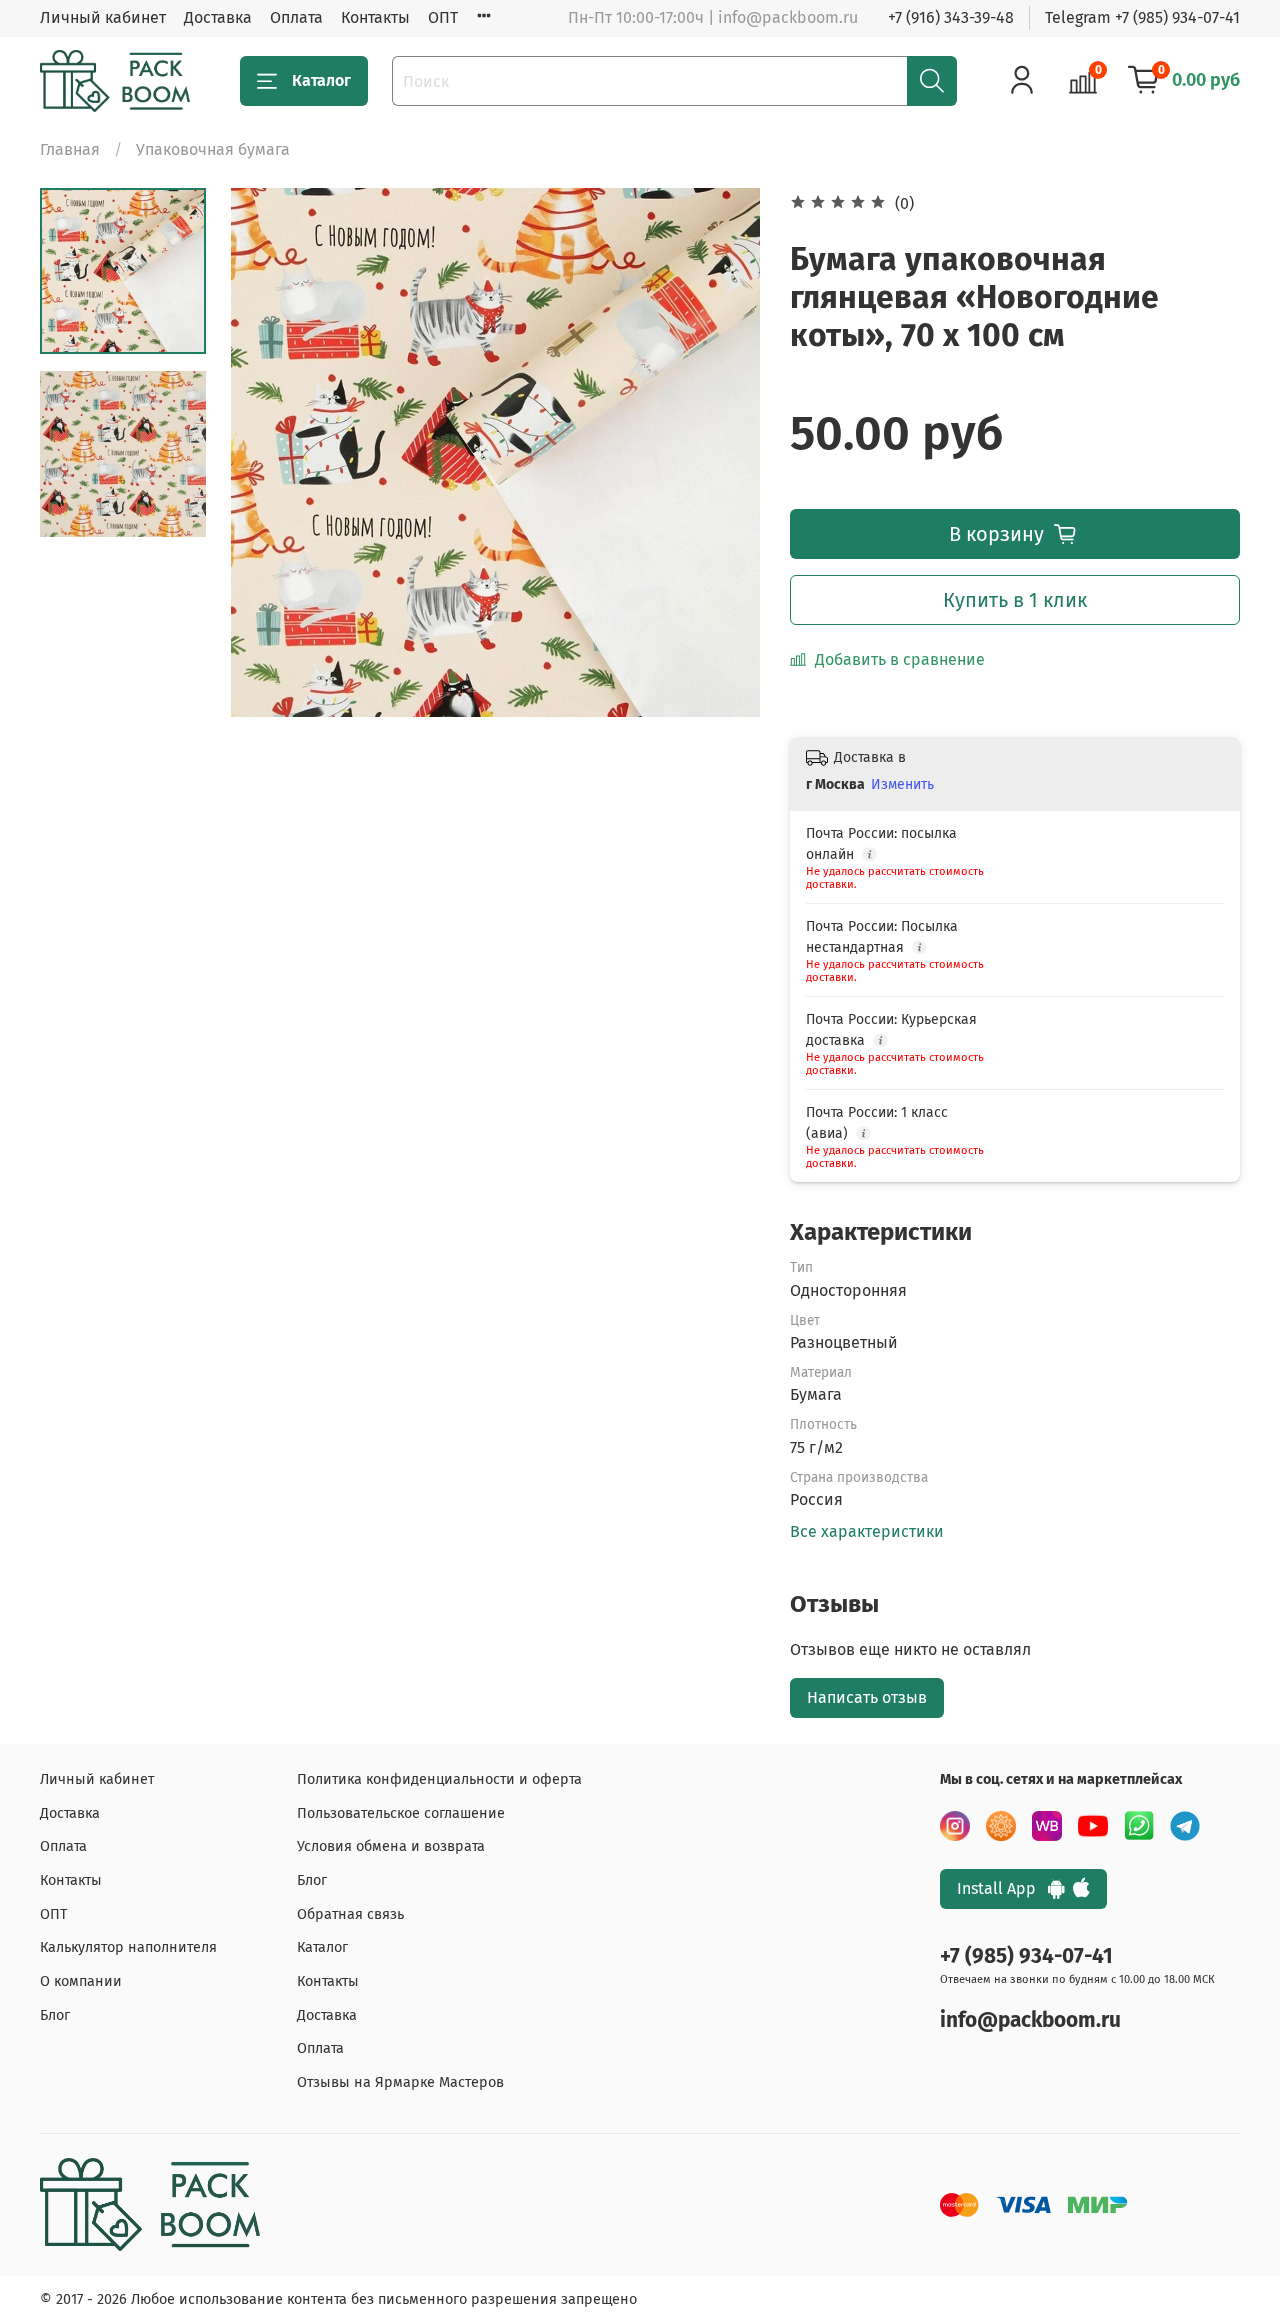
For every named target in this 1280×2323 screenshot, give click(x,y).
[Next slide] (720, 452)
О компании (81, 1981)
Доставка (218, 17)
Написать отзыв (867, 1697)
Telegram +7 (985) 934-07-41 (1142, 17)
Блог (55, 2015)
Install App (1002, 1888)
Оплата (296, 17)
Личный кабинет (103, 17)
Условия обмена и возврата (391, 1846)
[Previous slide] (271, 452)
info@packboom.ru (1030, 2020)
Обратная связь (350, 1914)
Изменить (902, 784)
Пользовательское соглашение (401, 1813)
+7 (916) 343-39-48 (951, 17)
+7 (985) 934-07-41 (1026, 1956)
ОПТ (443, 17)
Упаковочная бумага (213, 149)
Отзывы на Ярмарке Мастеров (400, 2082)
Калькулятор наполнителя (128, 1947)
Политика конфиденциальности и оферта (439, 1779)
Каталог (321, 80)
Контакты (375, 17)
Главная (70, 149)
